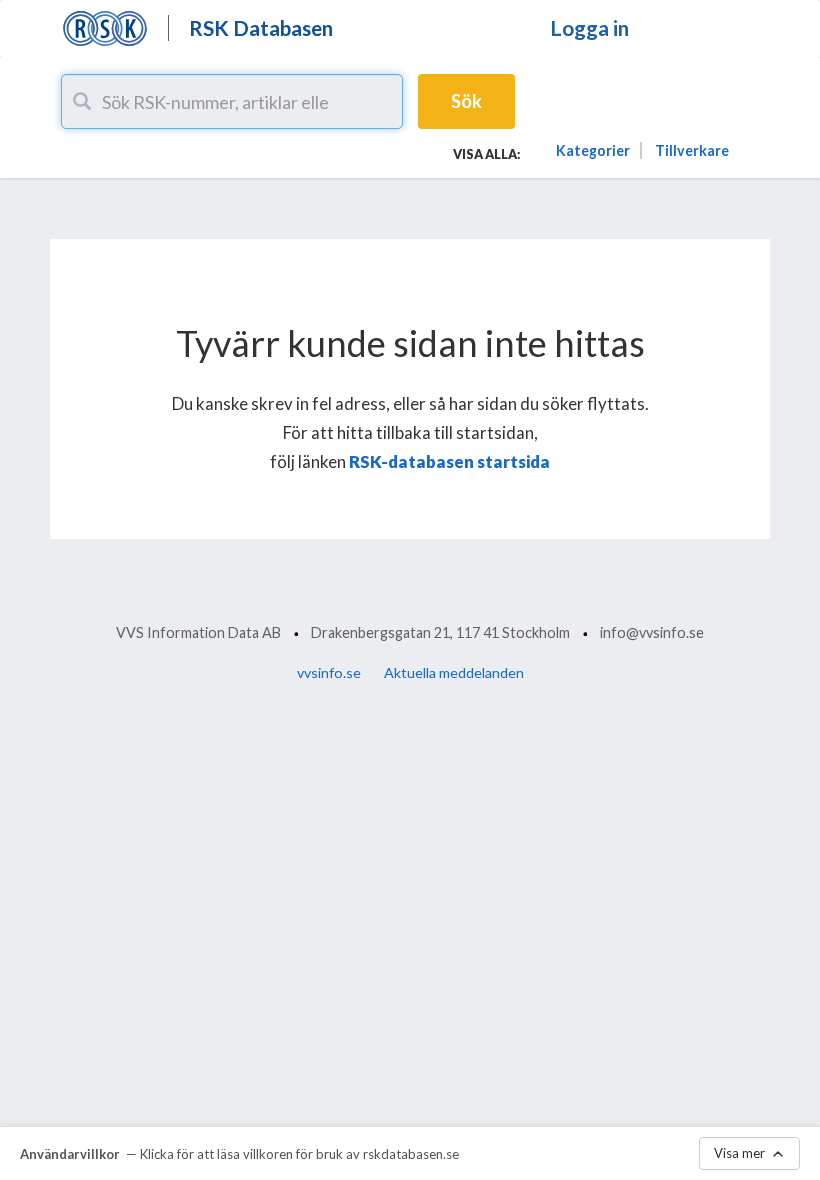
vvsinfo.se (329, 672)
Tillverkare (692, 150)
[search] (82, 101)
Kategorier (593, 150)
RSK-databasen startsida (449, 461)
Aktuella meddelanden (454, 672)
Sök (466, 101)
